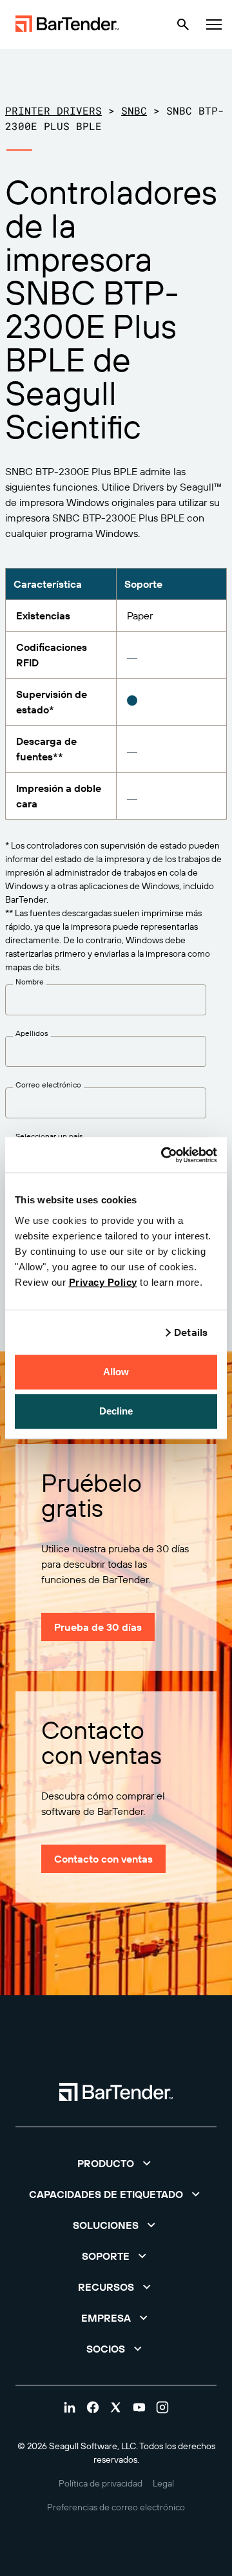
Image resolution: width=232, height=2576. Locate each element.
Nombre (30, 982)
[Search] (183, 24)
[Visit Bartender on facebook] (93, 2407)
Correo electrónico (48, 1085)
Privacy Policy (103, 1282)
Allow (116, 1372)
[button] (116, 2163)
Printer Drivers (53, 110)
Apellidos (32, 1033)
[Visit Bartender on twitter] (116, 2407)
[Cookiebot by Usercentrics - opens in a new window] (164, 1155)
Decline (116, 1411)
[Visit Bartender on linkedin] (70, 2407)
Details (191, 1332)
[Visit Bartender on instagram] (162, 2407)
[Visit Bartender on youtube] (139, 2407)
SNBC (134, 110)
